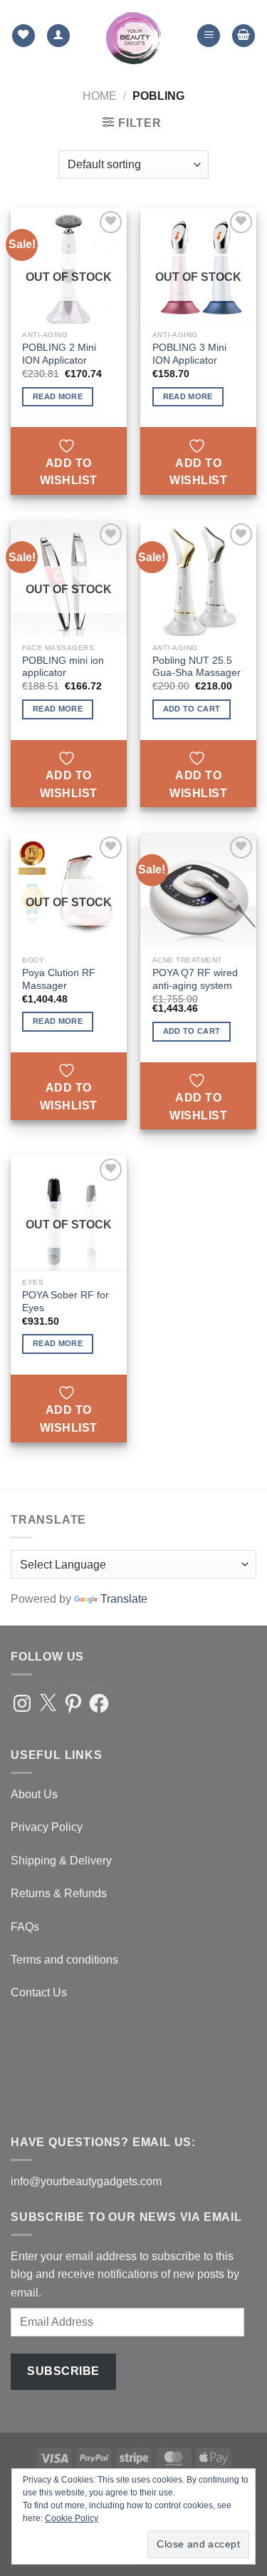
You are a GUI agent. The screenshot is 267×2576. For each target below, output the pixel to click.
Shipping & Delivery (61, 1861)
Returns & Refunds (59, 1893)
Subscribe (63, 2371)
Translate (124, 1599)
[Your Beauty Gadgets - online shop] (133, 36)
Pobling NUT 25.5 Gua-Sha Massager (197, 667)
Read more (58, 396)
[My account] (58, 36)
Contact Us (39, 1992)
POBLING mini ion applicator (63, 667)
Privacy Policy (47, 1827)
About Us (34, 1794)
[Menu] (209, 36)
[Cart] (244, 36)
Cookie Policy (72, 2518)
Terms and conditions (64, 1960)
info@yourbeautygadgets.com (86, 2181)
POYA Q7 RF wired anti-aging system (195, 979)
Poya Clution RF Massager (59, 979)
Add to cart (192, 709)
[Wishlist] (23, 36)
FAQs (25, 1927)
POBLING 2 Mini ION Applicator (59, 354)
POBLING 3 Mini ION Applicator (189, 354)
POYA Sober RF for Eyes (66, 1302)
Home (100, 96)
